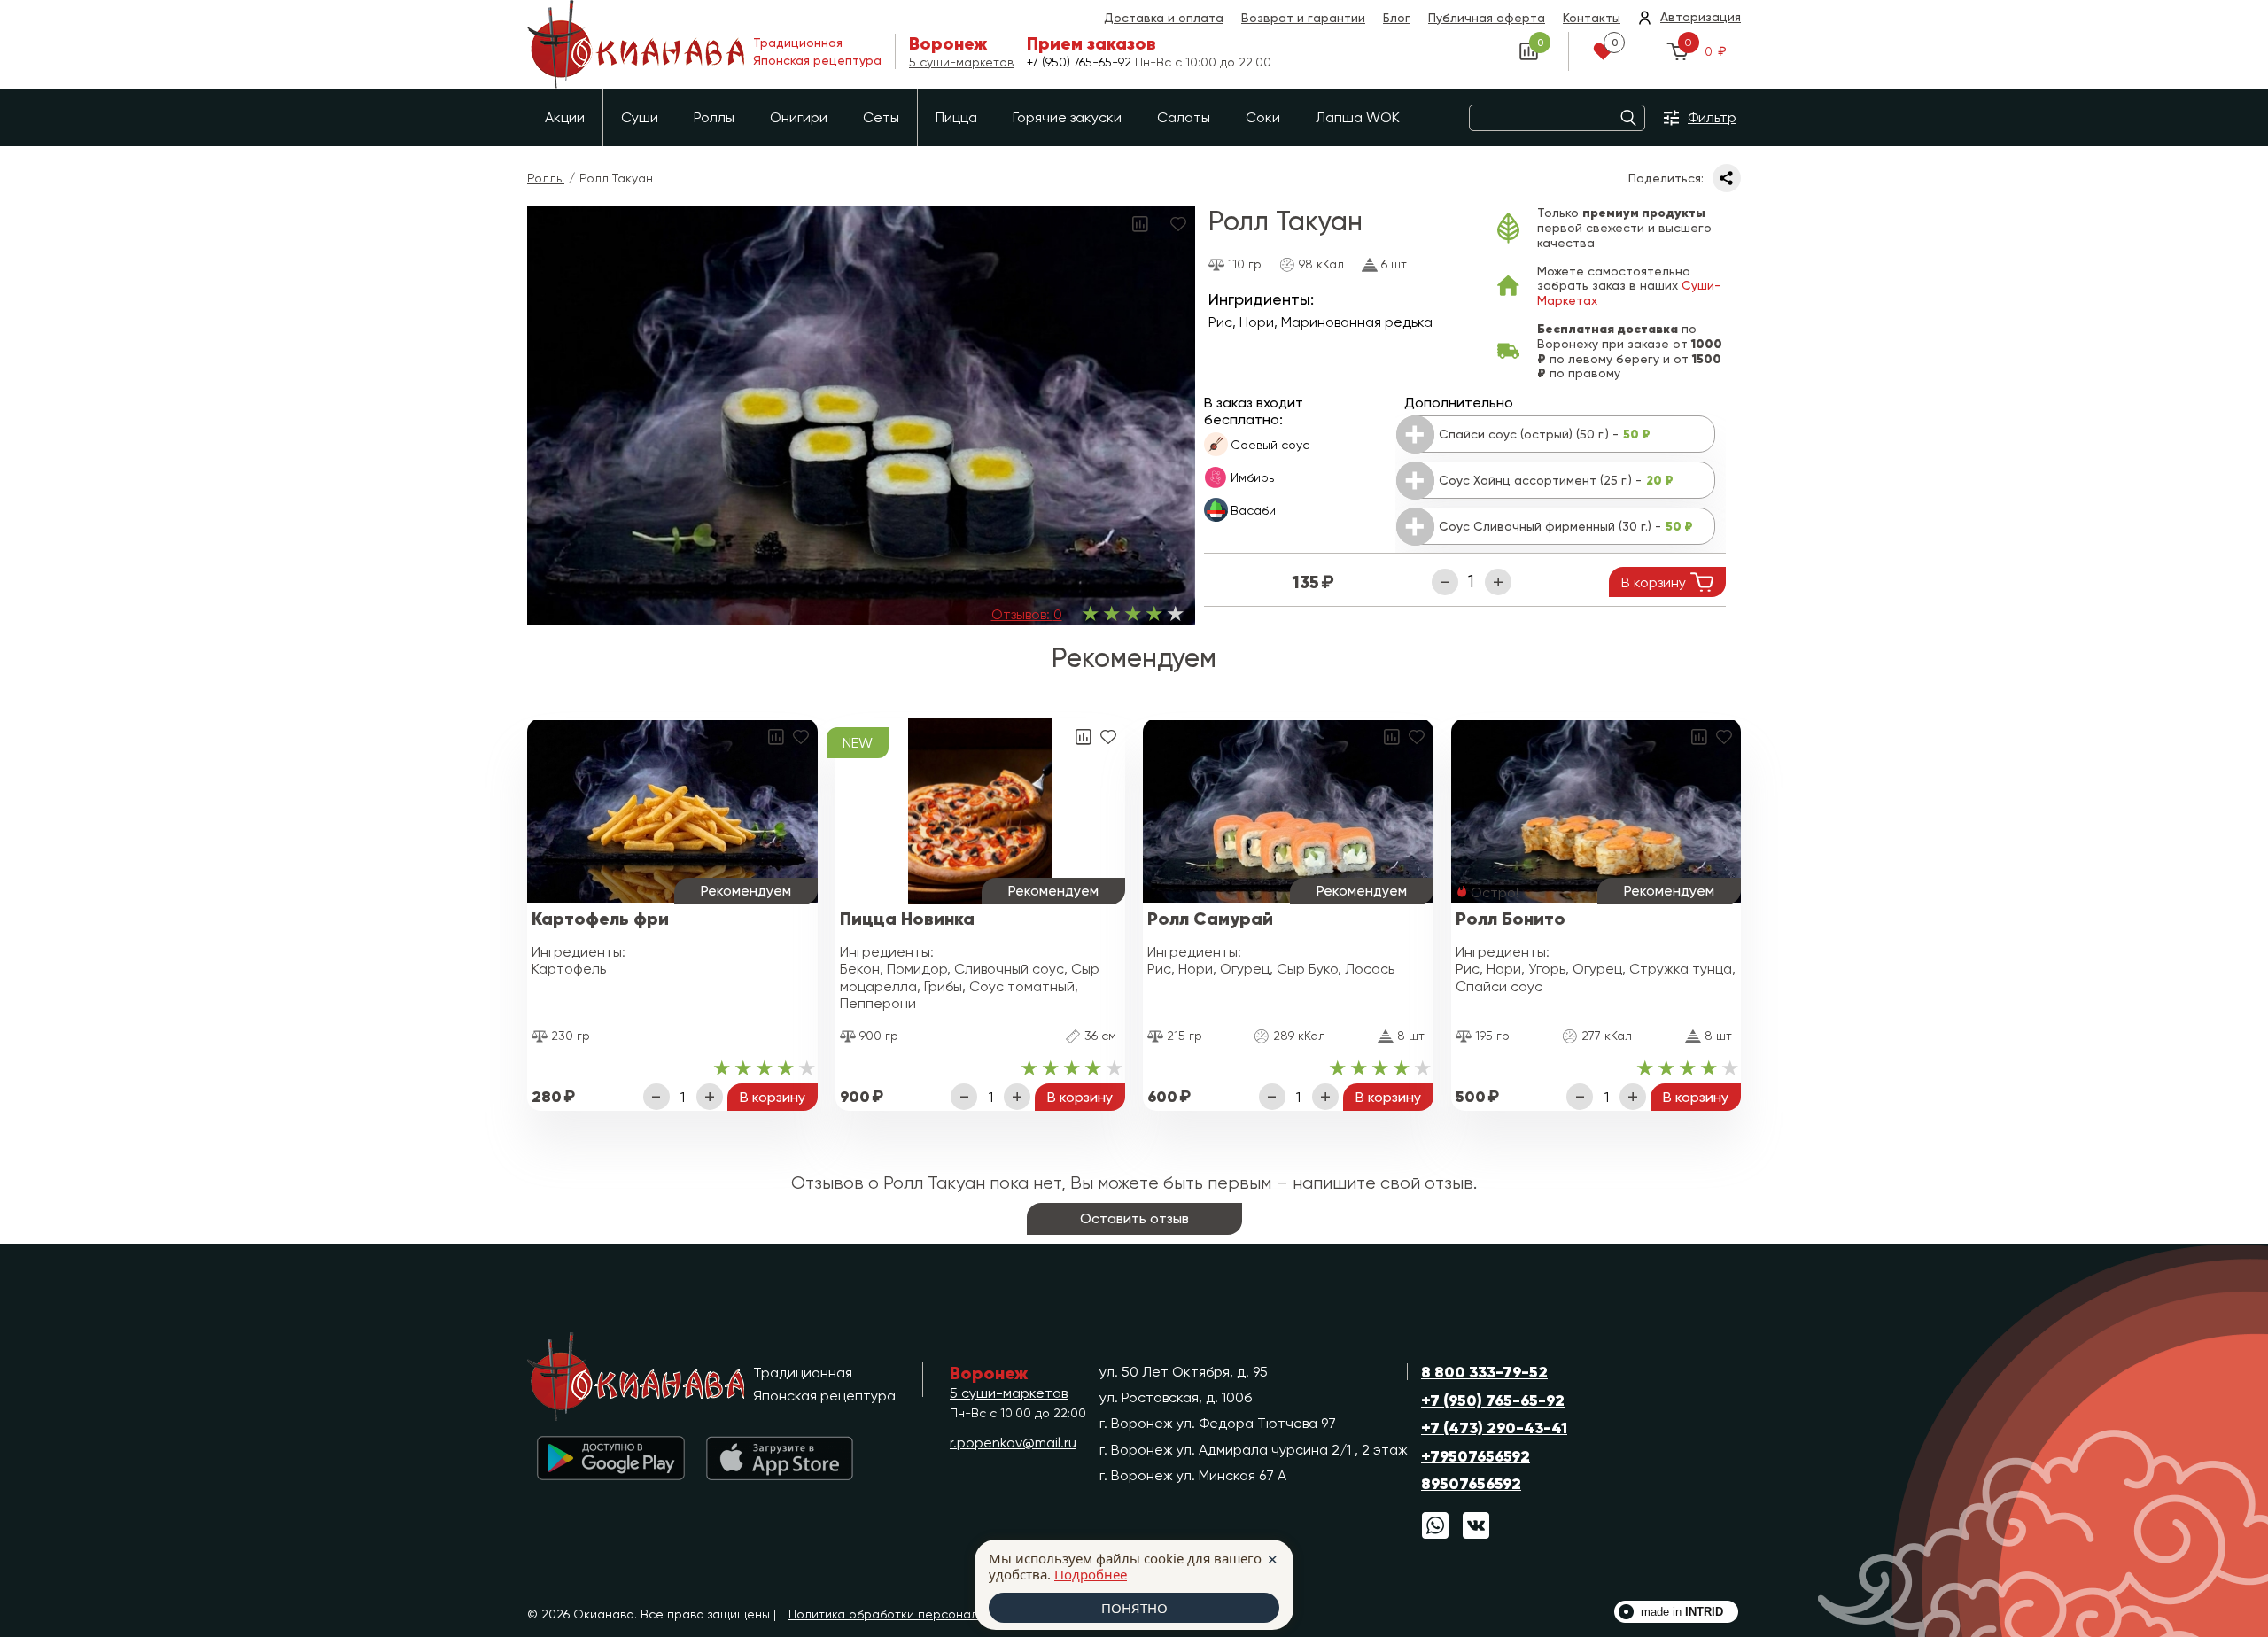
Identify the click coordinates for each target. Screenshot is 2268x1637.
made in (1682, 1612)
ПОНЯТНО (1134, 1608)
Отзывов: (1027, 614)
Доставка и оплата (1164, 18)
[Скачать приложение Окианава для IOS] (779, 1459)
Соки (1263, 117)
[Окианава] (640, 1377)
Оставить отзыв (1134, 1218)
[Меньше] (1445, 582)
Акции (565, 117)
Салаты (1184, 117)
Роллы (714, 117)
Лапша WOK (1358, 117)
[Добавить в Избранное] (1178, 223)
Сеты (881, 117)
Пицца (956, 117)
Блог (1397, 18)
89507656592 (1471, 1484)
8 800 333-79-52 (1484, 1372)
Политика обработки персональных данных (920, 1614)
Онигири (799, 117)
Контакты (1592, 18)
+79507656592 (1476, 1456)
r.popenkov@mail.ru (1013, 1443)
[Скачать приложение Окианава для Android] (611, 1459)
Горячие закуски (1067, 117)
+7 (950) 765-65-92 (1081, 62)
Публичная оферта (1487, 18)
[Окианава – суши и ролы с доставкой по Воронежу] (636, 44)
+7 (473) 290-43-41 (1494, 1428)
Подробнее (1091, 1574)
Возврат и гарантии (1303, 18)
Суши (640, 117)
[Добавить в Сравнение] (1140, 223)
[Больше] (1498, 582)
